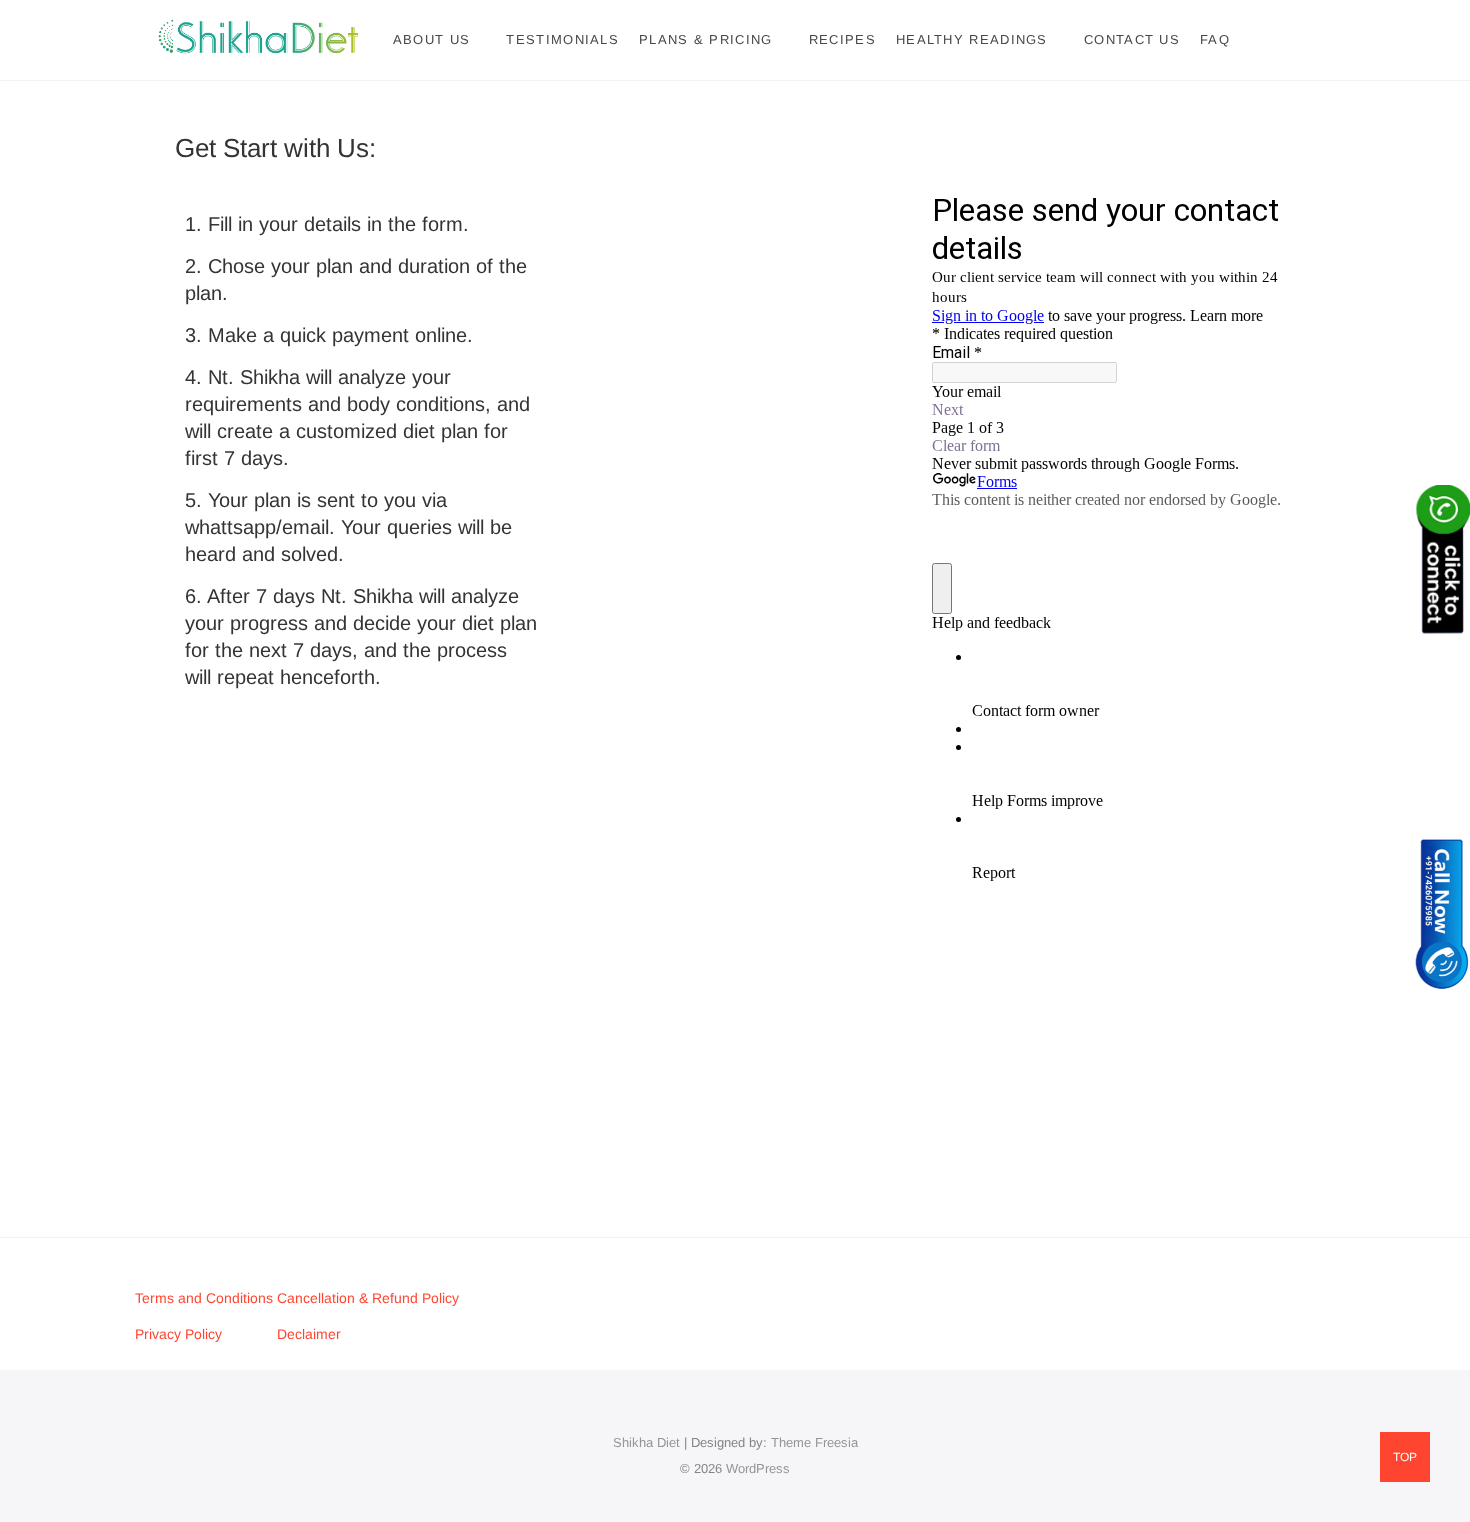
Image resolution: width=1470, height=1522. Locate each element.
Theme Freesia (814, 1442)
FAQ (1215, 39)
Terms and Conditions (206, 1298)
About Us (431, 39)
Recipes (842, 39)
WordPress (758, 1468)
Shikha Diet (646, 1442)
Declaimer (309, 1334)
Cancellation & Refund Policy (368, 1298)
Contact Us (1132, 39)
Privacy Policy (178, 1334)
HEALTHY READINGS (972, 39)
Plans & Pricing (706, 39)
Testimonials (562, 39)
